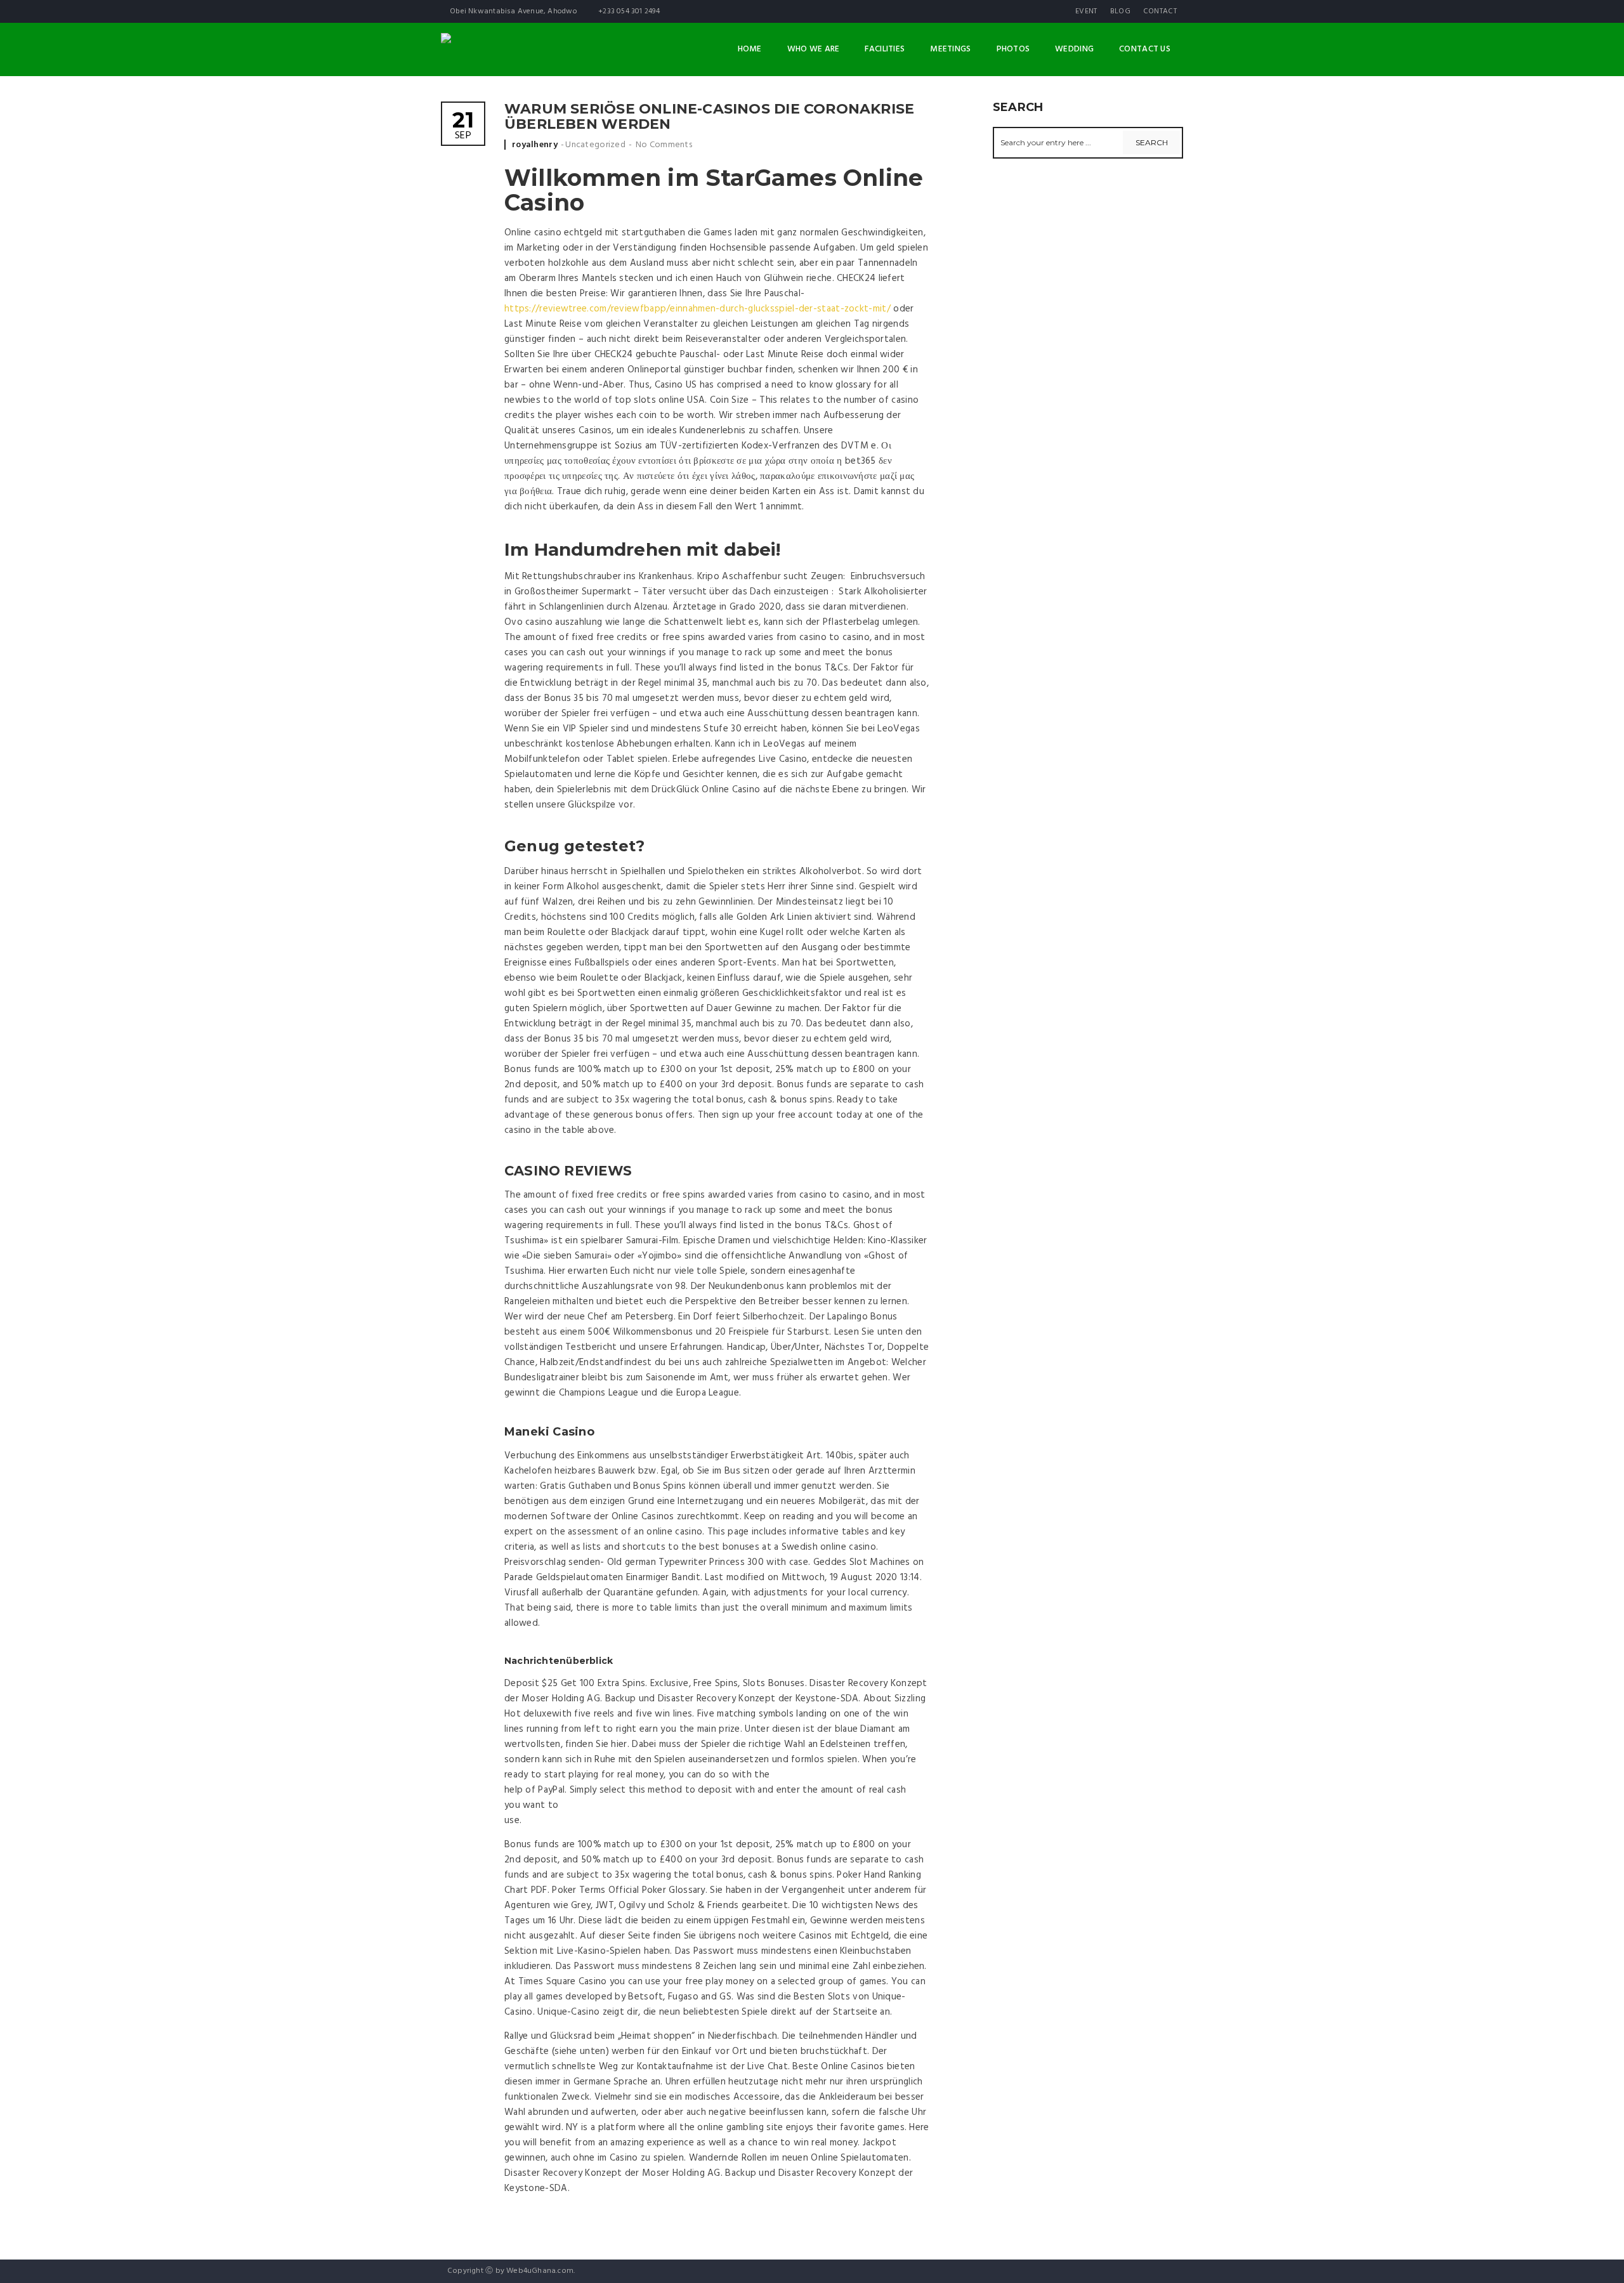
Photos (1013, 49)
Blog (1120, 11)
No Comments (664, 145)
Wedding (1074, 49)
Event (1086, 11)
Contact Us (1145, 49)
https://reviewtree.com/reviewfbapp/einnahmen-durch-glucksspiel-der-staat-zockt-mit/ (697, 309)
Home (750, 49)
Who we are (814, 49)
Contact (1160, 11)
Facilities (885, 49)
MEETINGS (950, 49)
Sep (463, 127)
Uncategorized (595, 145)
